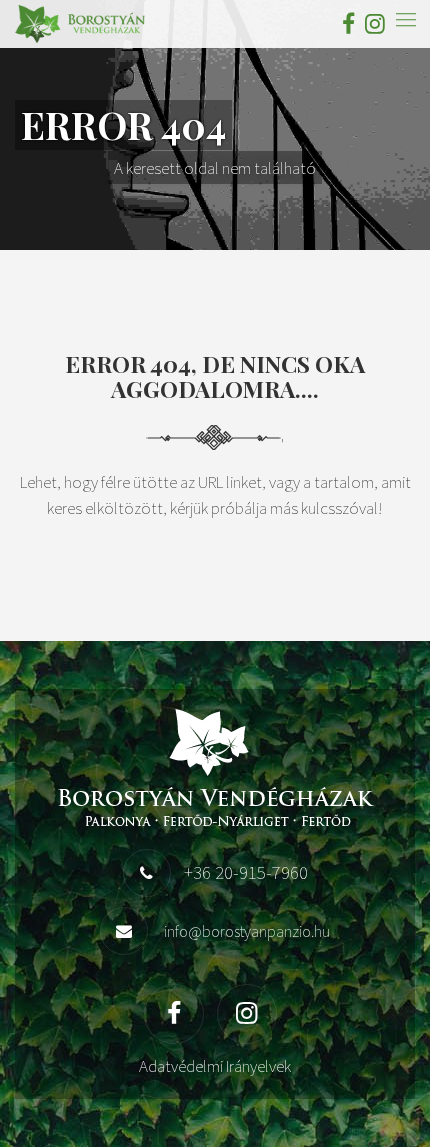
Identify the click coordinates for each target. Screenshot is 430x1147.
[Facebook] (348, 23)
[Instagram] (372, 23)
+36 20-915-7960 (246, 872)
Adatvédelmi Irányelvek (215, 1066)
